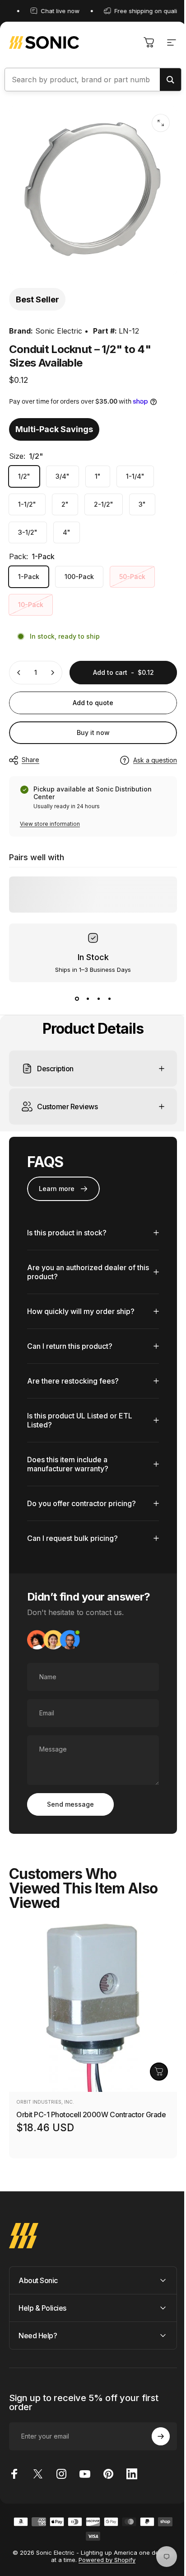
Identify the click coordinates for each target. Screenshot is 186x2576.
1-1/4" (135, 476)
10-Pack (31, 605)
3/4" (63, 476)
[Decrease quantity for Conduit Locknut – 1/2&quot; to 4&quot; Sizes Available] (19, 673)
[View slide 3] (98, 998)
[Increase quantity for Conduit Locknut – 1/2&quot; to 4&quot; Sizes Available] (52, 673)
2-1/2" (104, 504)
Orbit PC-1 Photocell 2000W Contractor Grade (91, 2108)
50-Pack (132, 577)
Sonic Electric (59, 331)
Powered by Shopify (103, 2553)
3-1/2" (28, 532)
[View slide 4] (109, 998)
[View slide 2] (88, 998)
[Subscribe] (154, 2430)
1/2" (24, 476)
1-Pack (29, 577)
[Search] (170, 80)
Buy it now (93, 732)
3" (142, 504)
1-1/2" (27, 504)
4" (67, 532)
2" (65, 504)
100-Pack (79, 577)
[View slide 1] (77, 998)
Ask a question (155, 760)
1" (98, 476)
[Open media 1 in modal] (161, 123)
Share (30, 760)
